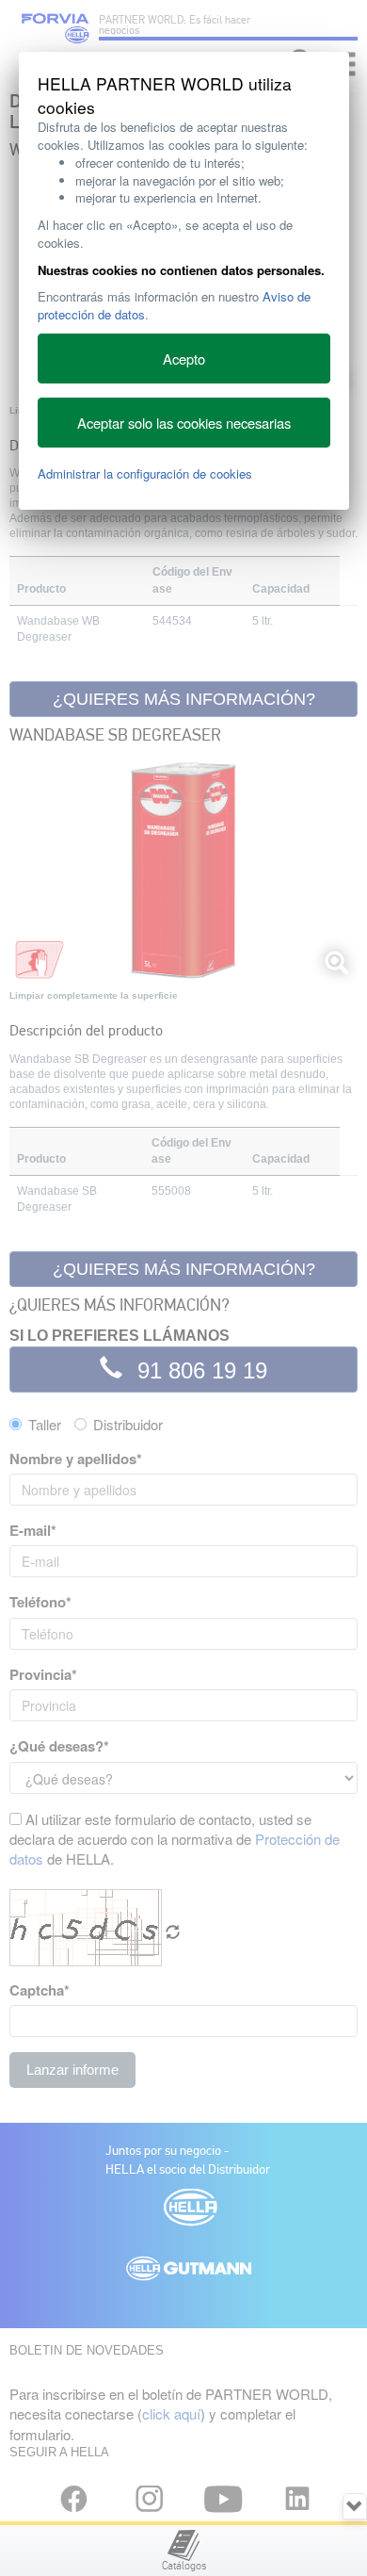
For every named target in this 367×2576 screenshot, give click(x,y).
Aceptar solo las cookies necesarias (184, 423)
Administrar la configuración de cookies (145, 473)
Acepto (184, 359)
